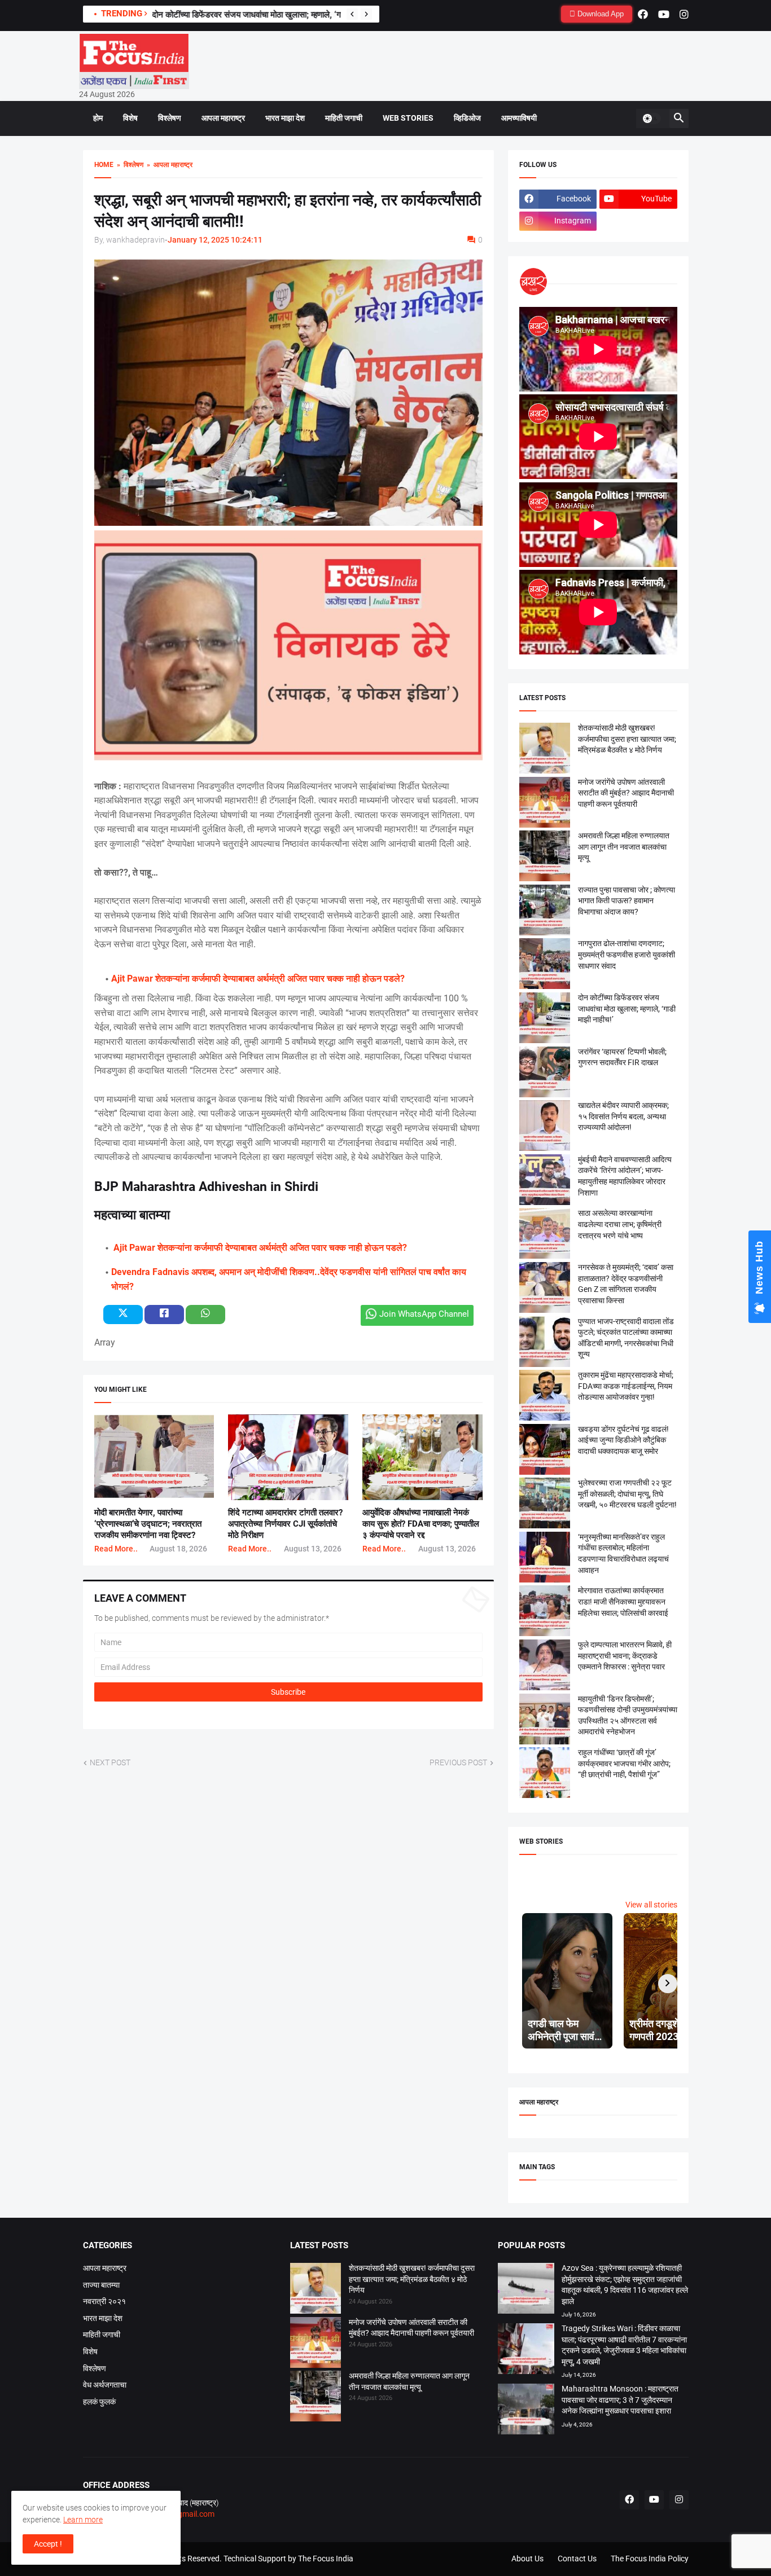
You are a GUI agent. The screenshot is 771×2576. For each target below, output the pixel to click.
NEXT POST (110, 1762)
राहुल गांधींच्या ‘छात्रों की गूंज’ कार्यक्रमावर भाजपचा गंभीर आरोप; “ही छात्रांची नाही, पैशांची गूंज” (624, 1763)
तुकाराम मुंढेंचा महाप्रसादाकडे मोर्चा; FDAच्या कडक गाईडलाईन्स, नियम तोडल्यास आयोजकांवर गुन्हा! (626, 1386)
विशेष (130, 118)
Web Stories (408, 118)
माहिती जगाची (344, 118)
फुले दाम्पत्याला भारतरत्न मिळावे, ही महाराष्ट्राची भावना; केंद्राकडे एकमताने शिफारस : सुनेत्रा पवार (625, 1656)
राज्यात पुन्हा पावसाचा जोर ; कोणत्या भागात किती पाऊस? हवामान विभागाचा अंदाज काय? (627, 901)
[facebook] (643, 14)
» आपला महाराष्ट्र (168, 165)
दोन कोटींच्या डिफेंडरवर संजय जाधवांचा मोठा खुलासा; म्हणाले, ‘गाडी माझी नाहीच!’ (271, 15)
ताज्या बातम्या (101, 2285)
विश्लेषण (170, 118)
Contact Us (577, 2559)
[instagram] (684, 14)
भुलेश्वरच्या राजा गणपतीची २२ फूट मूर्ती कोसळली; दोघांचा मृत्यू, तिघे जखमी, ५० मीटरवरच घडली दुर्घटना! (627, 1494)
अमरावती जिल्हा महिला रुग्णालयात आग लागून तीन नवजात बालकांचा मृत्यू (624, 847)
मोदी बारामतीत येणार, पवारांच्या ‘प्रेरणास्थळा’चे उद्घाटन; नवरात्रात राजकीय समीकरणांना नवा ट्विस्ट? (148, 1524)
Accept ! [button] (48, 2544)
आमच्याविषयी (519, 118)
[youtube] (664, 14)
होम (98, 118)
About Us (527, 2559)
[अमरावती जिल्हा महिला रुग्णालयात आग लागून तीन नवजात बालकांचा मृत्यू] (316, 2398)
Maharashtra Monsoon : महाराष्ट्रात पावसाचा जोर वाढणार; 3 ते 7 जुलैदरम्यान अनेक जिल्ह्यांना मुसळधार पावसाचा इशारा (620, 2400)
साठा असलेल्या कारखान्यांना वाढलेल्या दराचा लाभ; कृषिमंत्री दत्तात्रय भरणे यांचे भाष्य (620, 1224)
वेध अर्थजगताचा (105, 2385)
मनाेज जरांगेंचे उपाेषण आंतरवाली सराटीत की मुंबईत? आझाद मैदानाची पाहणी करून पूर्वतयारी (626, 793)
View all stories (651, 1905)
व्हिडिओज (467, 118)
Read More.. (116, 1549)
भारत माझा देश (285, 118)
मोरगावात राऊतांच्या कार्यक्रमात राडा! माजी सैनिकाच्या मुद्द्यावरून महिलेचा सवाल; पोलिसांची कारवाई (623, 1601)
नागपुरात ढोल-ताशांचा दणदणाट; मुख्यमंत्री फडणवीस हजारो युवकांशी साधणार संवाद (627, 954)
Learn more (83, 2520)
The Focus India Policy (650, 2559)
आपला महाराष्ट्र (223, 118)
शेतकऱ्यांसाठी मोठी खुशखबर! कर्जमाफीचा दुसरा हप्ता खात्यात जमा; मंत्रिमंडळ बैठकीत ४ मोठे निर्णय (627, 739)
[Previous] (352, 14)
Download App (599, 14)
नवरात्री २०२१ (104, 2301)
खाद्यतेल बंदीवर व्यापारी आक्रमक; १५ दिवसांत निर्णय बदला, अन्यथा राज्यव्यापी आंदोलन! (623, 1116)
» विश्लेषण (128, 165)
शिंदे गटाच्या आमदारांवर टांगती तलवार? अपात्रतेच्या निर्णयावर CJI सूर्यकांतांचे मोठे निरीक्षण (285, 1524)
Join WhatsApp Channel (424, 1314)
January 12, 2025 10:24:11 (215, 240)
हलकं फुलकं (99, 2402)
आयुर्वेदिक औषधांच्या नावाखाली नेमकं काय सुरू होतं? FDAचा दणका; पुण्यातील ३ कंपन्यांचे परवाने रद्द (421, 1524)
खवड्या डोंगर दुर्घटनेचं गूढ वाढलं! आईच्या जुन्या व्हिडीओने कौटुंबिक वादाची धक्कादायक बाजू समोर (623, 1440)
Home (104, 165)
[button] (651, 118)
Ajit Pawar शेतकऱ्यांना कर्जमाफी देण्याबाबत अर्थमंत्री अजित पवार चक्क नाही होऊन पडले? (258, 979)
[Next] (366, 14)
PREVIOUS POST (458, 1762)
